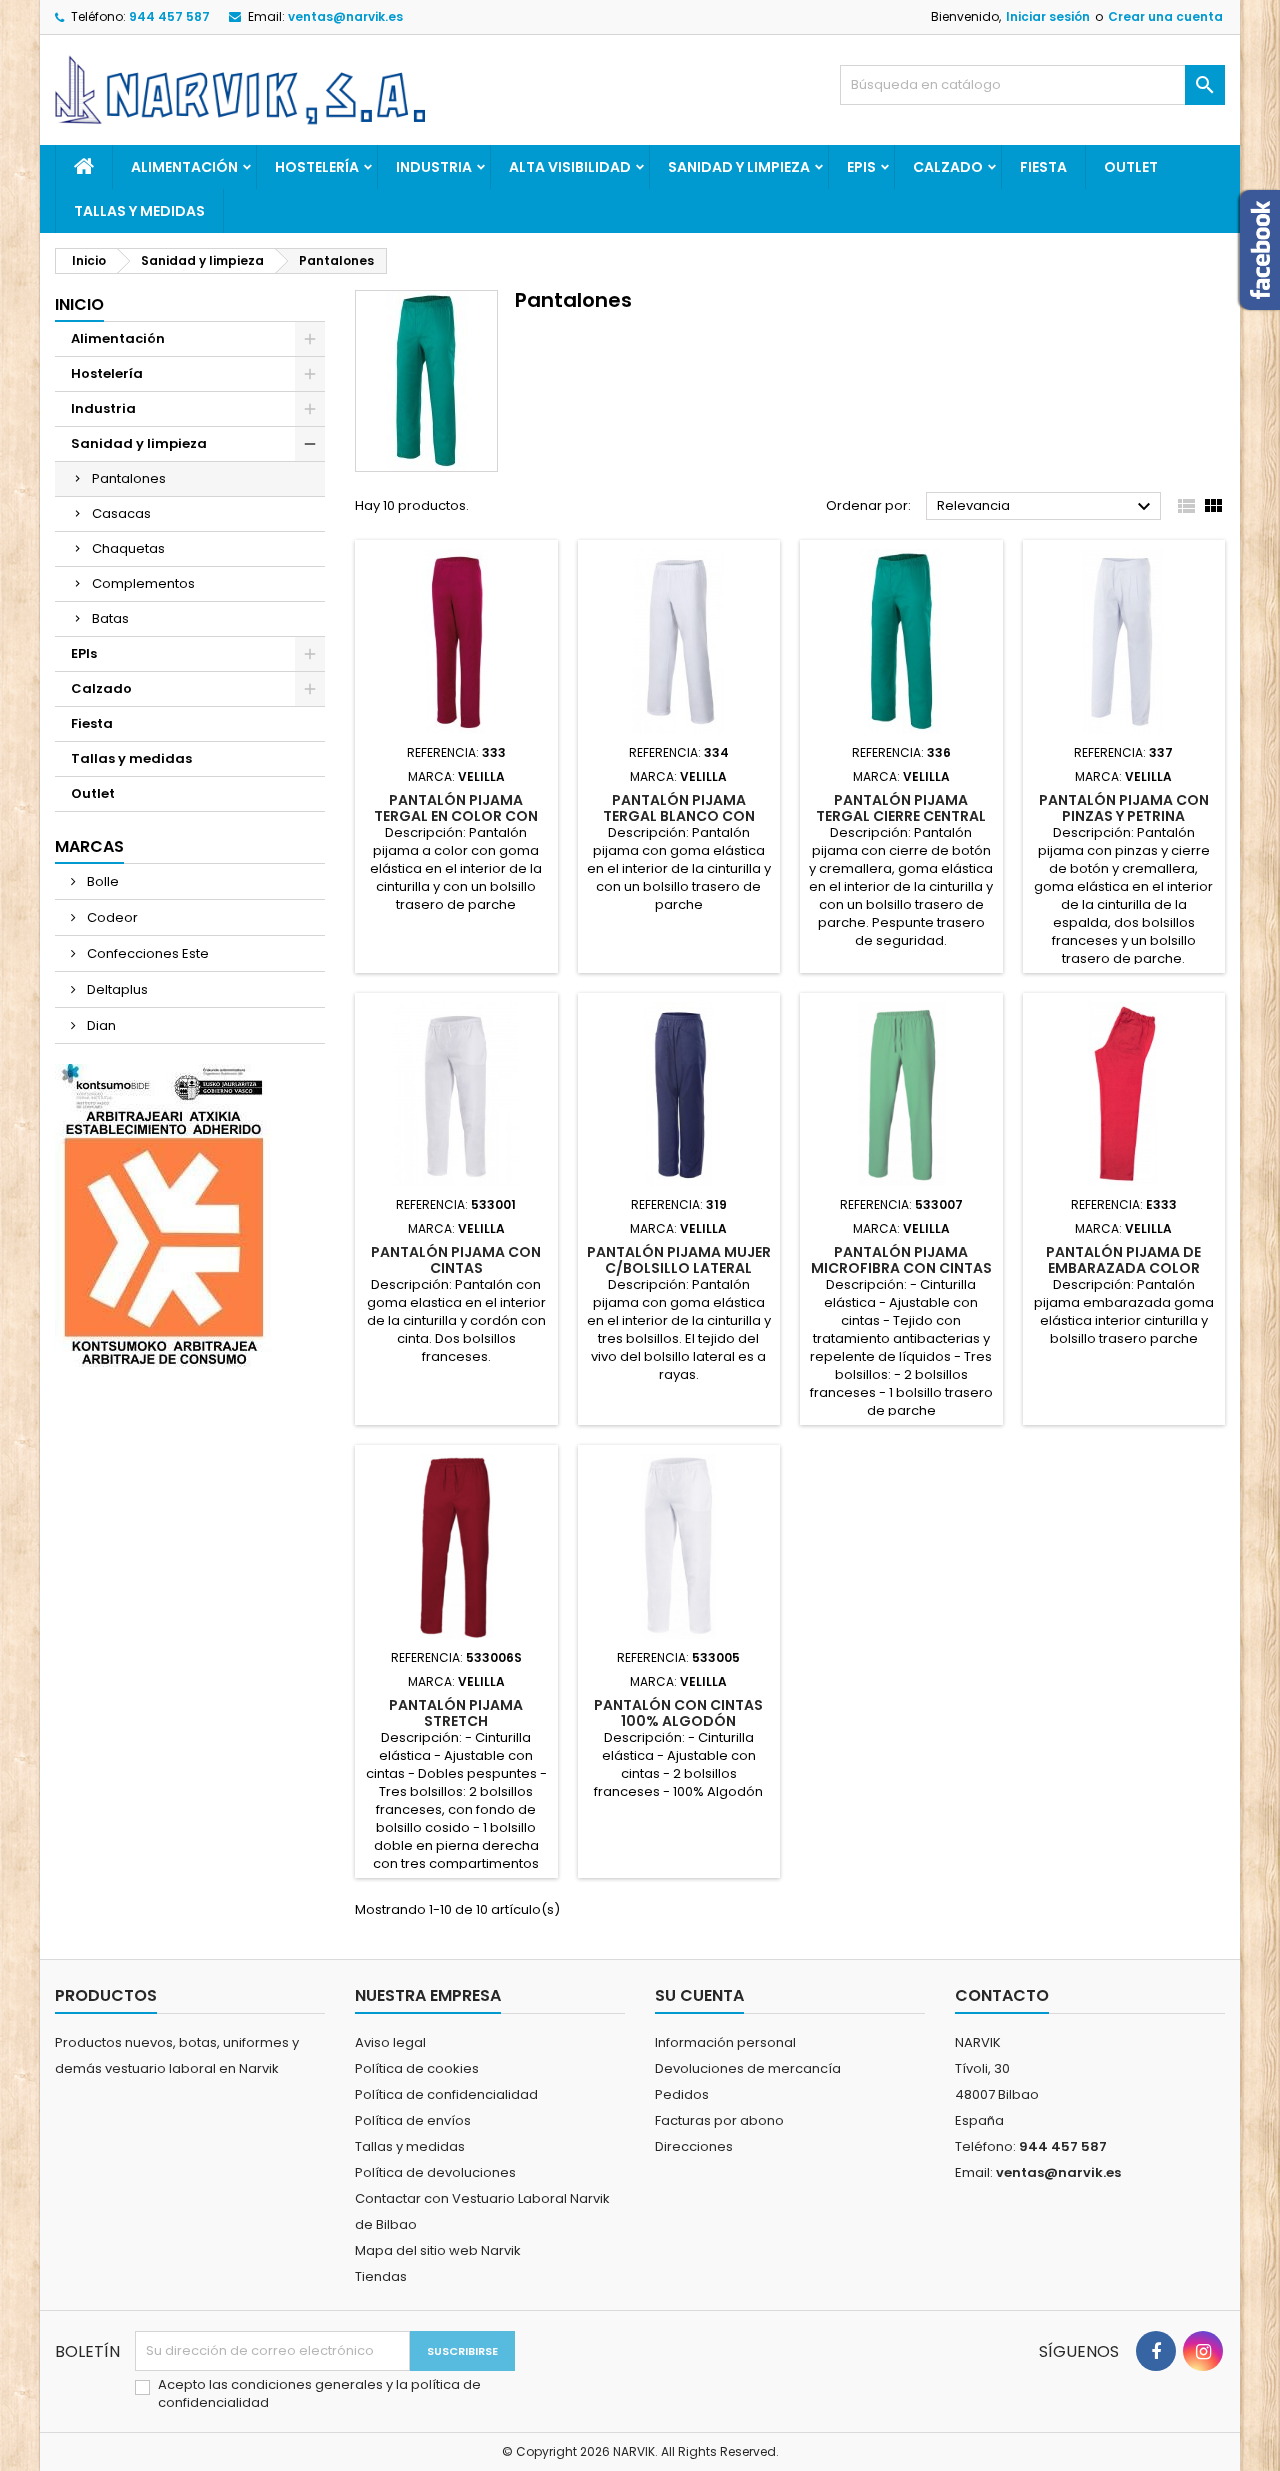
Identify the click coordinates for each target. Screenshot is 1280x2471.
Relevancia (1046, 507)
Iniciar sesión (1048, 16)
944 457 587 (169, 16)
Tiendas (381, 2276)
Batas (110, 618)
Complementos (143, 583)
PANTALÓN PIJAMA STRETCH (456, 1713)
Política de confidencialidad (446, 2094)
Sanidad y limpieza (739, 167)
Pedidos (682, 2094)
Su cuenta (699, 1995)
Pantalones (129, 478)
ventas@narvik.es (345, 16)
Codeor (111, 917)
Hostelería (317, 167)
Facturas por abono (719, 2120)
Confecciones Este (146, 953)
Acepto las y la (319, 2394)
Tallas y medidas (139, 211)
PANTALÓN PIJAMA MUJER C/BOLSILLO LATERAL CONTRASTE (679, 1268)
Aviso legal (390, 2042)
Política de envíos (413, 2120)
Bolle (101, 881)
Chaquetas (128, 548)
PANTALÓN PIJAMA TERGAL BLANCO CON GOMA (679, 816)
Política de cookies (417, 2068)
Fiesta (1043, 167)
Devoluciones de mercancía (748, 2068)
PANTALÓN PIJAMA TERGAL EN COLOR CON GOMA (456, 816)
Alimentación (184, 167)
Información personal (725, 2042)
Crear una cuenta (1165, 16)
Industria (434, 167)
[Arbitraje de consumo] (163, 1214)
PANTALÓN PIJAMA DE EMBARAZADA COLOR (1123, 1260)
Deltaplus (116, 989)
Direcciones (694, 2146)
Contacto (1002, 1995)
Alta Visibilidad (570, 167)
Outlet (1131, 167)
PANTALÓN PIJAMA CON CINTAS (456, 1260)
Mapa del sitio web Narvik (438, 2250)
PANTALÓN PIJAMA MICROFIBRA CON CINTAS (901, 1260)
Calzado (948, 167)
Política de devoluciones (435, 2172)
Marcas (89, 846)
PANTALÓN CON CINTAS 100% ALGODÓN (678, 1713)
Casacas (121, 513)
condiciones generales (308, 2384)
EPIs (861, 167)
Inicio (79, 304)
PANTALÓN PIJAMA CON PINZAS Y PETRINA (1124, 808)
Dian (100, 1025)
